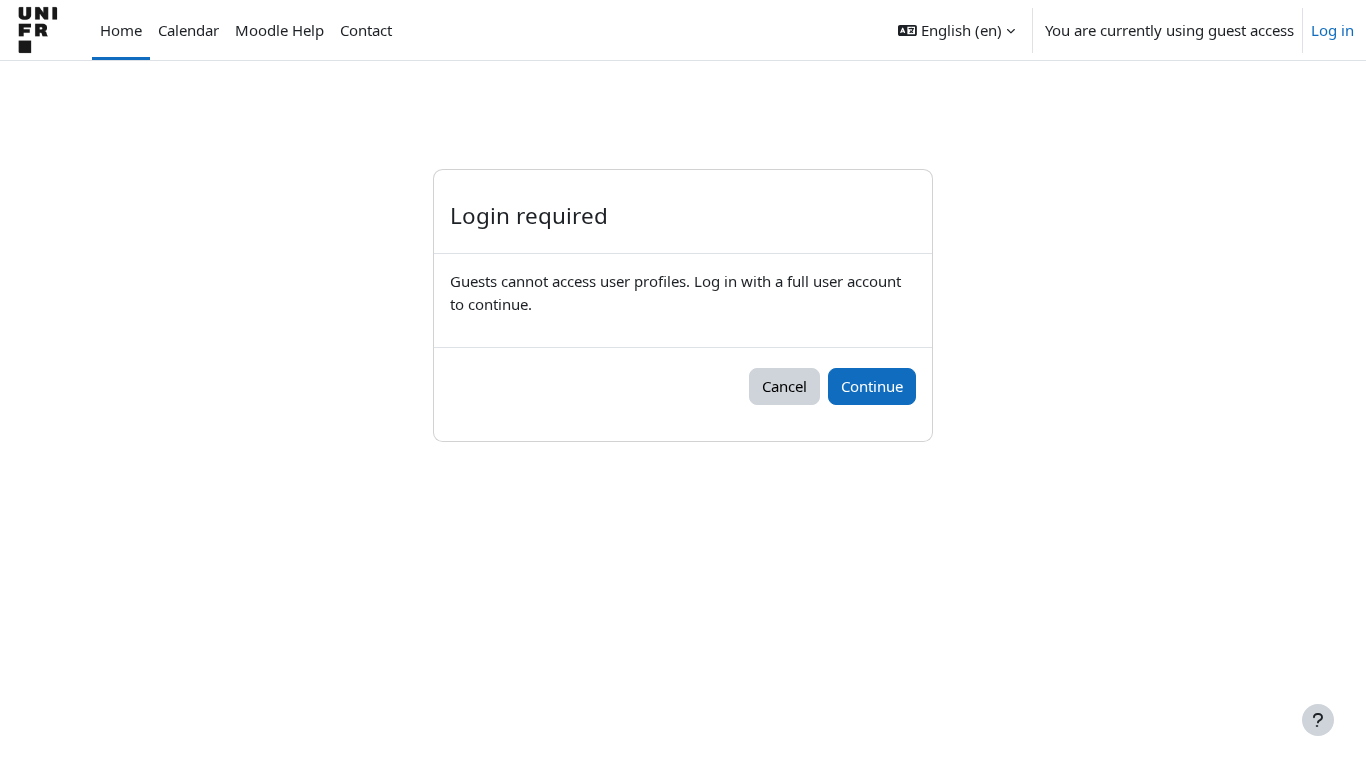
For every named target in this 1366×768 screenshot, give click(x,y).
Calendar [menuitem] (188, 30)
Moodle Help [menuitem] (279, 30)
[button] (956, 30)
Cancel (784, 386)
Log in (1332, 30)
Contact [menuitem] (366, 30)
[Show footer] (1318, 720)
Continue (872, 386)
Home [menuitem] (121, 30)
